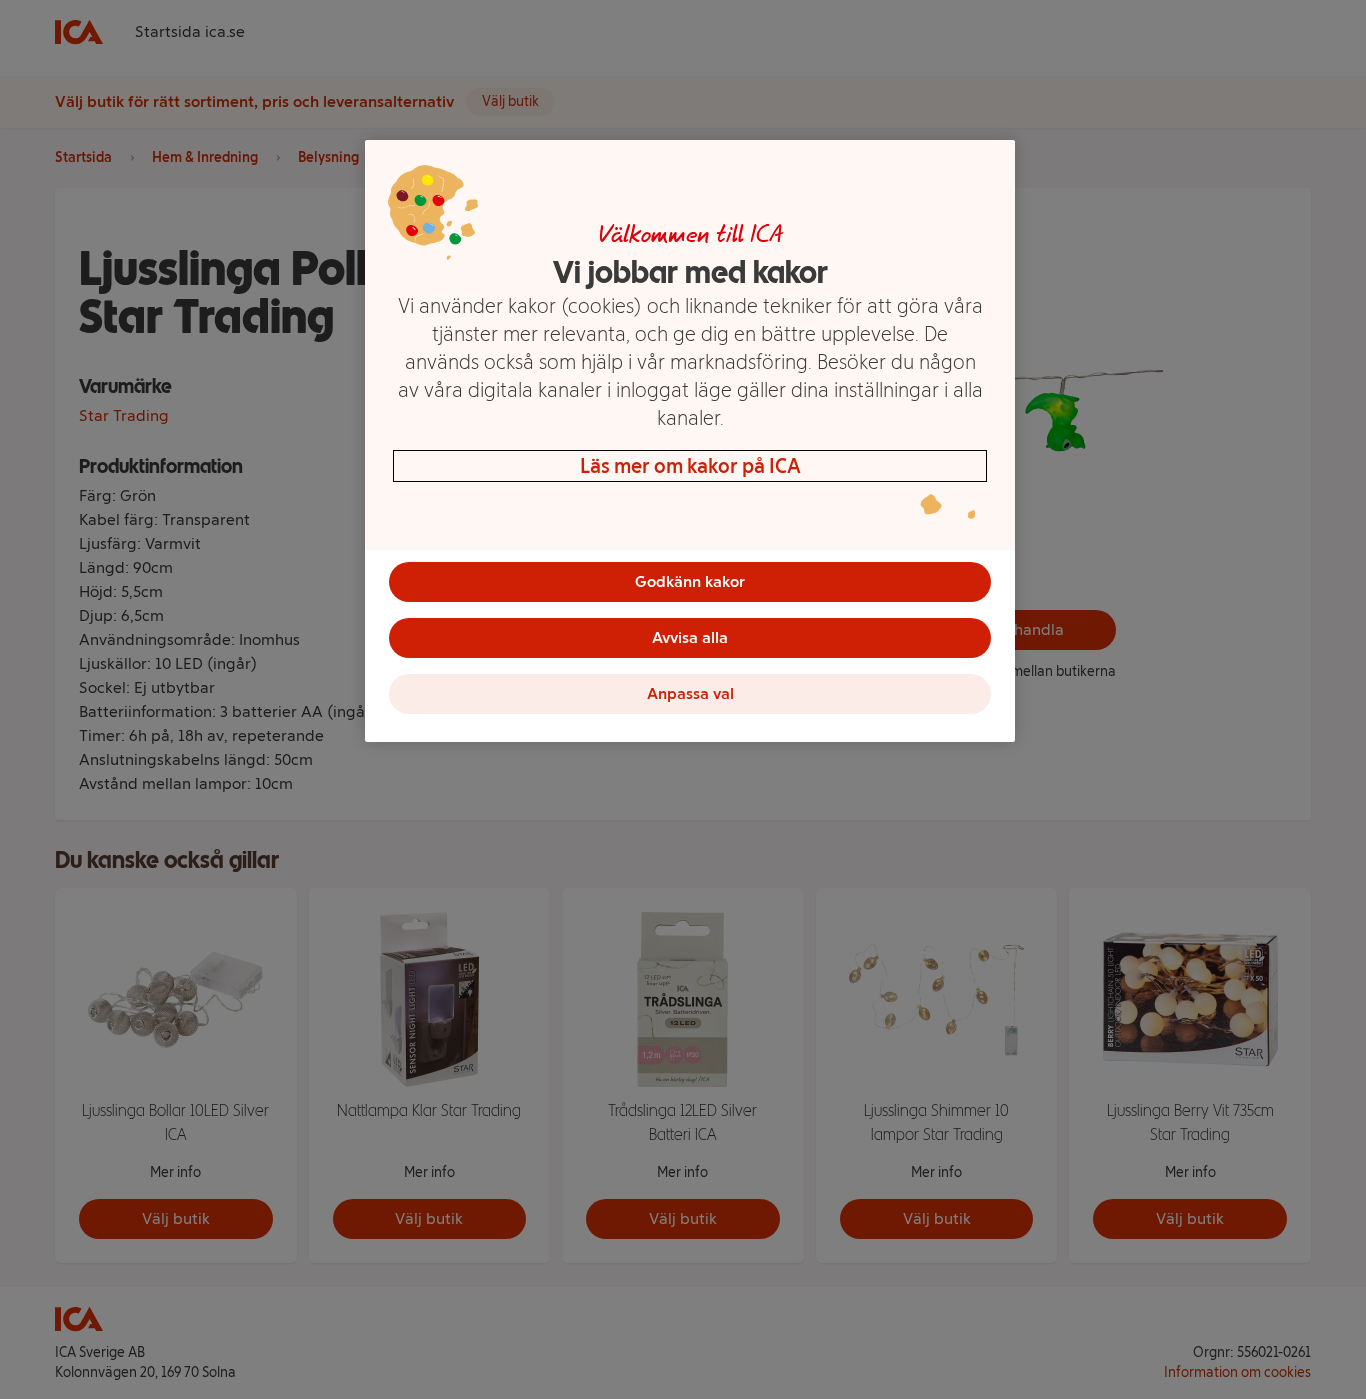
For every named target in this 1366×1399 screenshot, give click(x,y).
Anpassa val (690, 693)
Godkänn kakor (690, 581)
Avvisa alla (690, 637)
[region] (690, 441)
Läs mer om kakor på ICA (690, 466)
